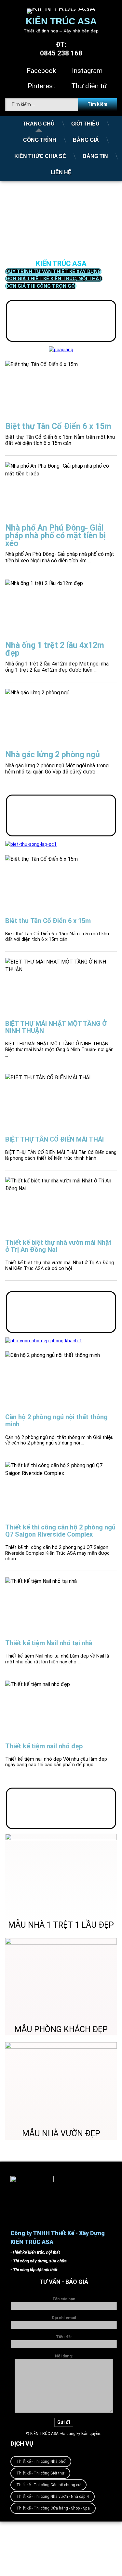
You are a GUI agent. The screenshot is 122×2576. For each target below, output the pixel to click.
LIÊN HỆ (61, 172)
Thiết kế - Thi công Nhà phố (41, 2462)
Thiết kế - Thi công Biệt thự (40, 2473)
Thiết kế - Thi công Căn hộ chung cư (48, 2485)
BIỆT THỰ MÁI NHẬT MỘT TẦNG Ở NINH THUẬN (56, 1027)
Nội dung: (64, 2356)
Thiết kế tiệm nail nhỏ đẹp (44, 1746)
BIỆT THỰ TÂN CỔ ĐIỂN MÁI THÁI (54, 1139)
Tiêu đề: (64, 2337)
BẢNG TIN (95, 156)
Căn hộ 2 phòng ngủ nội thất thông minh (56, 1420)
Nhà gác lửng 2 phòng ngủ (53, 755)
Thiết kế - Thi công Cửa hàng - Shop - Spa (53, 2508)
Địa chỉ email (64, 2318)
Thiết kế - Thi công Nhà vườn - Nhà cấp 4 (53, 2497)
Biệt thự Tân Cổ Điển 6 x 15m (58, 426)
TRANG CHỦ (39, 124)
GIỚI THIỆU (85, 124)
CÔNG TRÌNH (40, 140)
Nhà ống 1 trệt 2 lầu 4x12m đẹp (55, 649)
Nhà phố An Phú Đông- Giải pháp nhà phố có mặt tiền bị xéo (55, 536)
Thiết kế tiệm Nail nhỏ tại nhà (49, 1643)
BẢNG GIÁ (86, 140)
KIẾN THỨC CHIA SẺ (40, 156)
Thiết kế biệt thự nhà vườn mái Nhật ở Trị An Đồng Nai (58, 1246)
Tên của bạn (64, 2299)
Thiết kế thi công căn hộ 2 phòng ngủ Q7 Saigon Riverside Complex (60, 1531)
